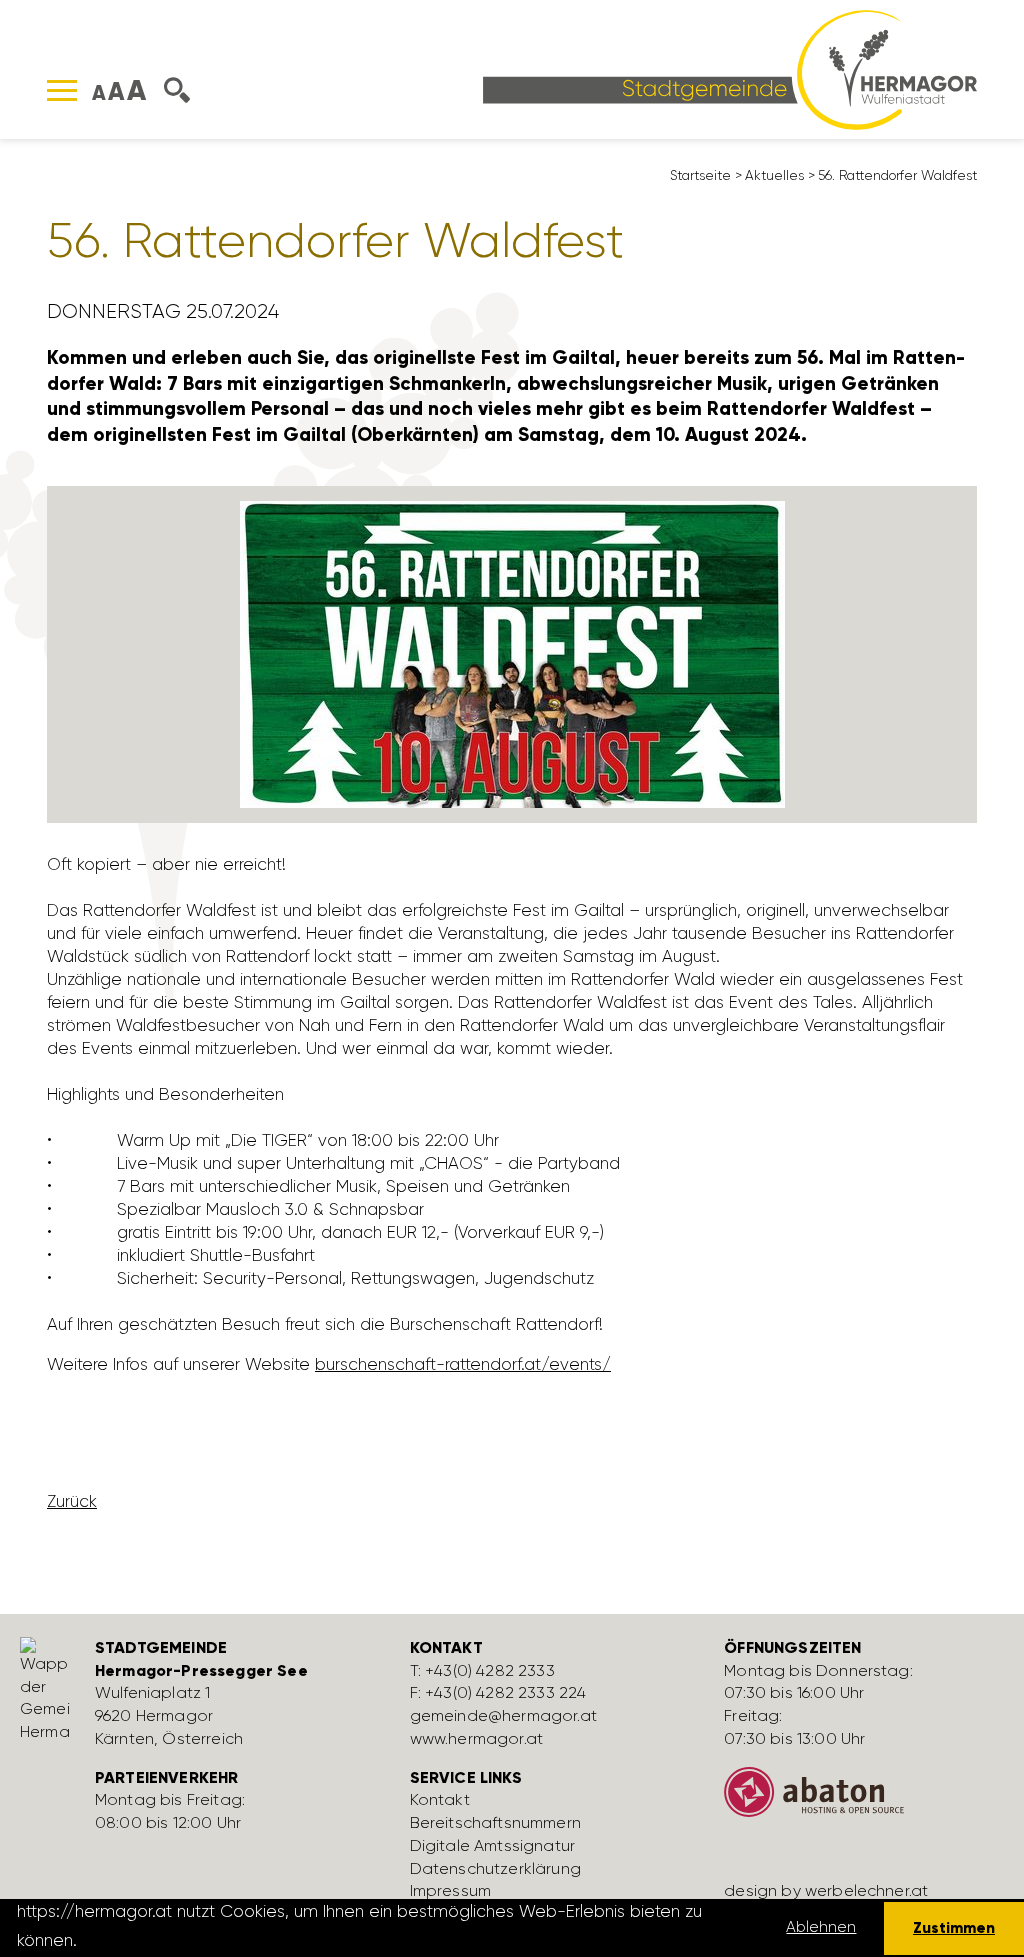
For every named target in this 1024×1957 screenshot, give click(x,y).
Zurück (72, 1501)
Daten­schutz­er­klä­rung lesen (193, 1940)
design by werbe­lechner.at (826, 1890)
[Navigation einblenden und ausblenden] (62, 90)
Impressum (450, 1890)
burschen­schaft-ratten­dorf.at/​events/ (463, 1364)
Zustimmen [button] (954, 1927)
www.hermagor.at (476, 1738)
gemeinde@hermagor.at (503, 1715)
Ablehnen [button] (821, 1927)
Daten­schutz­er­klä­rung (495, 1868)
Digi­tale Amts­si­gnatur (492, 1845)
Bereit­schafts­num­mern (495, 1822)
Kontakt (440, 1799)
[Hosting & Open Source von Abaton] (866, 1800)
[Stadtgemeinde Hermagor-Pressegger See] (730, 68)
